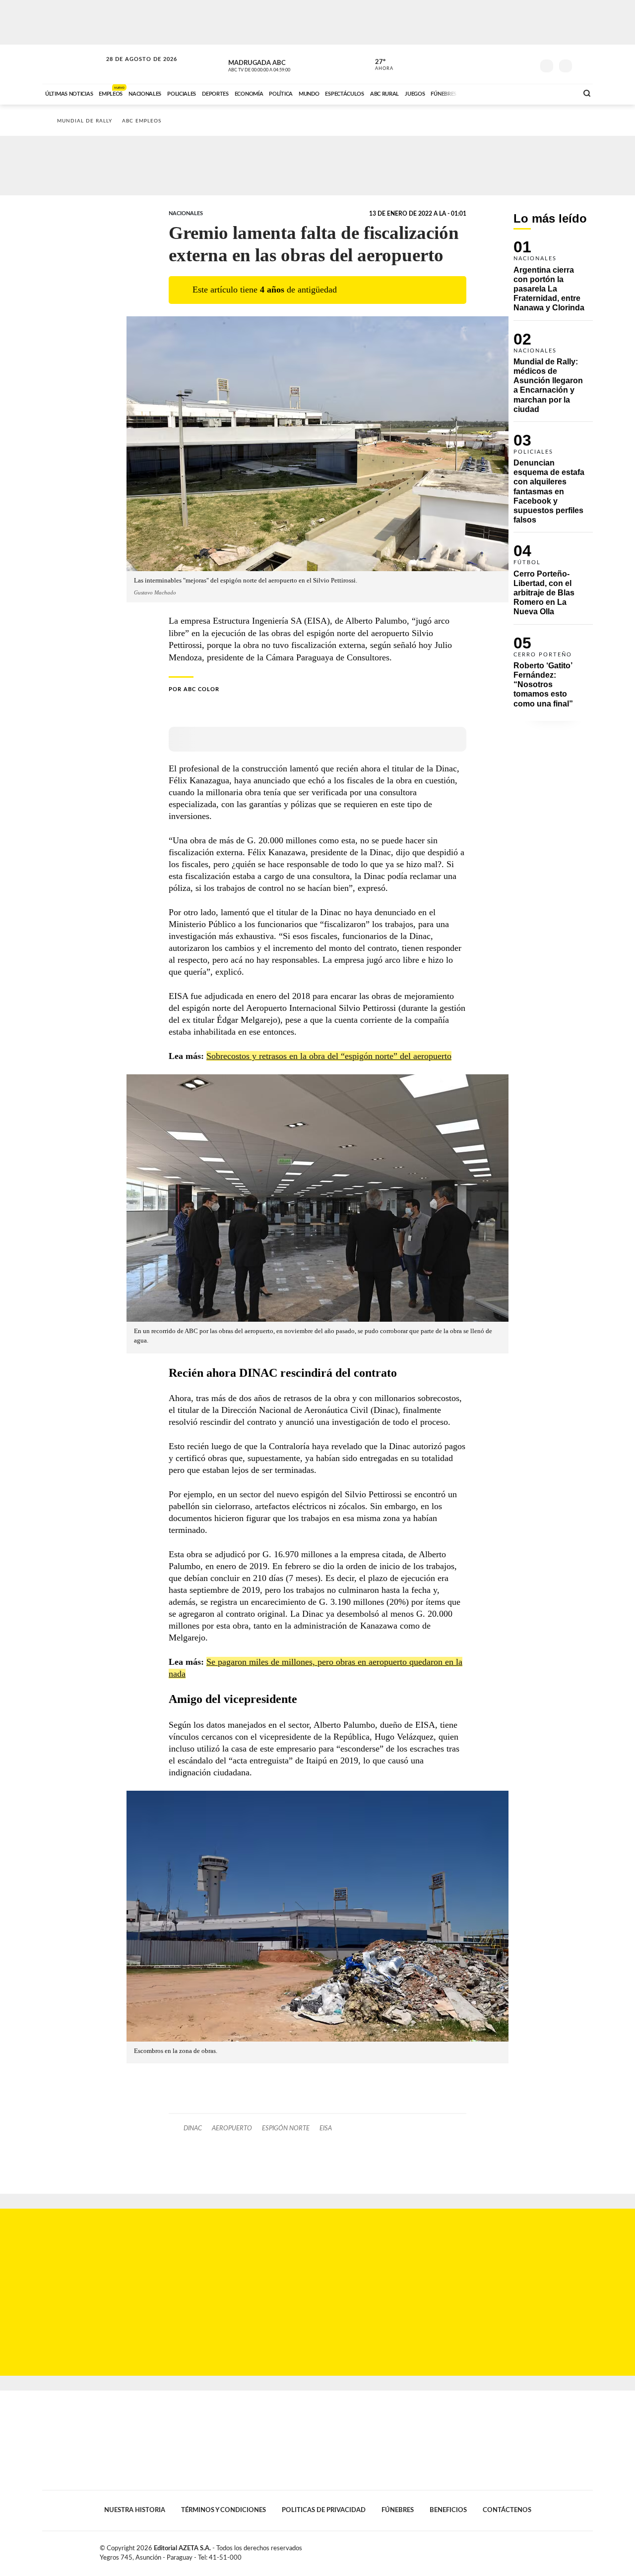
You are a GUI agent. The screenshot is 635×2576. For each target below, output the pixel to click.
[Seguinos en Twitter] (497, 64)
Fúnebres (398, 2510)
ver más (379, 65)
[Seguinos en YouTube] (511, 64)
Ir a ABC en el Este (132, 69)
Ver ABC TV (278, 64)
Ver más (553, 280)
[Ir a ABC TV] (490, 93)
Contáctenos (507, 2510)
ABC (73, 64)
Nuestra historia (135, 2510)
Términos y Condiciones (223, 2510)
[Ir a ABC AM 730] (517, 93)
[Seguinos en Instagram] (526, 64)
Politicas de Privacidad (324, 2510)
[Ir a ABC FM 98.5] (557, 93)
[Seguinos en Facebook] (482, 64)
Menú (584, 65)
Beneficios (448, 2510)
